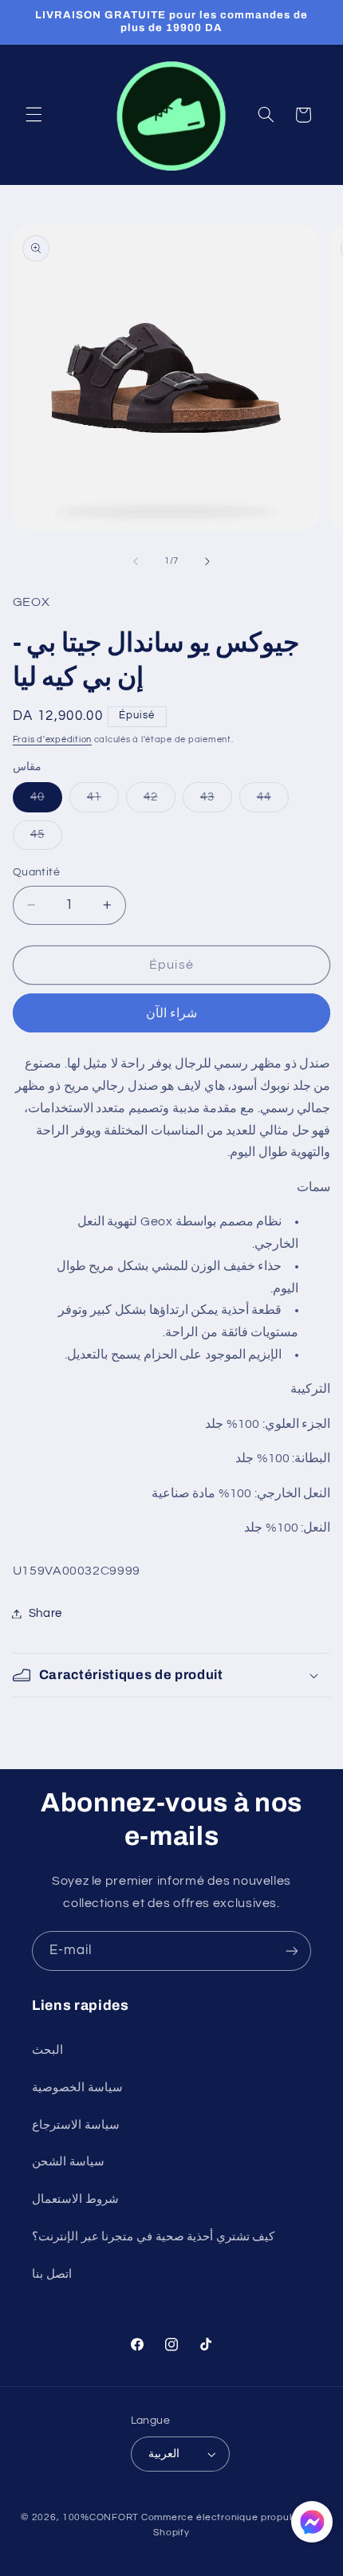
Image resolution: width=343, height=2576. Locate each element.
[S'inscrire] (292, 1951)
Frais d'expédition (52, 739)
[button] (34, 115)
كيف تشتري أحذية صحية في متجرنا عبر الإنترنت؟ (153, 2237)
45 (46, 839)
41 (103, 801)
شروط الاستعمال (75, 2199)
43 (216, 801)
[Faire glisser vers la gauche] (136, 561)
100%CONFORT (101, 2517)
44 (273, 801)
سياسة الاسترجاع (76, 2125)
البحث (47, 2050)
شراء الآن (171, 1013)
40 (46, 801)
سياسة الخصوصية (77, 2088)
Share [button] (45, 1613)
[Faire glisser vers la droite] (207, 561)
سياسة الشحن (68, 2162)
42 (160, 801)
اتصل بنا (52, 2274)
